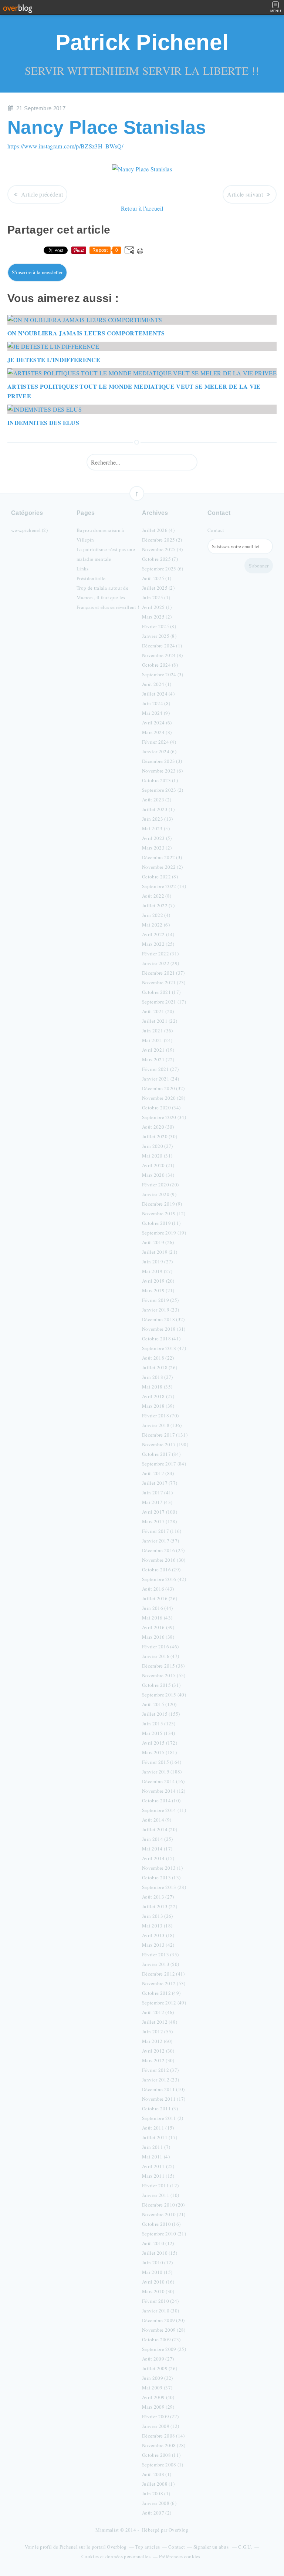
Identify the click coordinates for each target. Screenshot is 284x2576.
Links (83, 569)
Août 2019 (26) (158, 1242)
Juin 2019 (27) (157, 1262)
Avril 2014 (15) (158, 1858)
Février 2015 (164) (162, 1762)
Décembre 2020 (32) (163, 1088)
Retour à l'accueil (142, 208)
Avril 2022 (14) (158, 934)
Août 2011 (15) (158, 2128)
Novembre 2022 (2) (162, 867)
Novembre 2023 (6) (162, 771)
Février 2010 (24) (160, 2301)
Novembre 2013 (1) (162, 1868)
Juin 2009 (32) (157, 2378)
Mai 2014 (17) (157, 1849)
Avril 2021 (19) (158, 1050)
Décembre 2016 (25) (163, 1550)
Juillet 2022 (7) (158, 905)
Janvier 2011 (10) (160, 2195)
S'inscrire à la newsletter (37, 272)
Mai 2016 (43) (157, 1618)
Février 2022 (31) (160, 954)
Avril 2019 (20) (158, 1281)
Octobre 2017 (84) (161, 1454)
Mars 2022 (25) (158, 944)
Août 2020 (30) (158, 1127)
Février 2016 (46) (160, 1647)
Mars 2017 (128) (160, 1521)
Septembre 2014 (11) (164, 1810)
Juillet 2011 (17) (160, 2137)
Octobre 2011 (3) (160, 2108)
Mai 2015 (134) (158, 1733)
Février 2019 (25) (160, 1300)
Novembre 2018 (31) (164, 1329)
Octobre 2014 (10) (161, 1800)
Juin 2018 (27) (157, 1377)
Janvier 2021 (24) (160, 1079)
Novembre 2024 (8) (162, 655)
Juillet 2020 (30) (160, 1136)
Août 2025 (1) (157, 578)
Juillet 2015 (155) (161, 1714)
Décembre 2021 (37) (163, 973)
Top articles (147, 2547)
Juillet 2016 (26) (160, 1598)
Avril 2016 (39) (158, 1627)
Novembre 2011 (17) (164, 2099)
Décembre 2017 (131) (165, 1435)
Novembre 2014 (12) (164, 1791)
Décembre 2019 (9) (162, 1204)
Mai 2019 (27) (157, 1271)
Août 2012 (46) (158, 2012)
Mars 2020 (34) (158, 1175)
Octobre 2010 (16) (161, 2224)
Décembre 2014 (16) (163, 1781)
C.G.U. (245, 2547)
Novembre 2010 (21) (164, 2214)
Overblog (179, 2530)
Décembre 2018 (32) (163, 1319)
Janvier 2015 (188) (162, 1772)
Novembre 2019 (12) (164, 1213)
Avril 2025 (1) (157, 607)
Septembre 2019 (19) (164, 1233)
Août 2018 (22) (158, 1358)
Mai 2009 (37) (157, 2388)
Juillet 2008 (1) (158, 2484)
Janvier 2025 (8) (159, 636)
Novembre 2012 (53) (164, 1983)
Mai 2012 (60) (157, 2041)
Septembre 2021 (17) (164, 1002)
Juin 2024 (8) (156, 703)
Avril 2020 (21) (158, 1165)
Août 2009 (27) (158, 2359)
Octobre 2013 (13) (161, 1877)
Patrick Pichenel (142, 42)
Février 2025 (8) (159, 626)
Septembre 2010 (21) (164, 2234)
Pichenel (69, 2547)
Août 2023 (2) (157, 800)
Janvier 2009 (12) (160, 2426)
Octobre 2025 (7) (160, 559)
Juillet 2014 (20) (160, 1829)
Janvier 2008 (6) (159, 2503)
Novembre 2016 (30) (164, 1560)
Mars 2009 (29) (158, 2407)
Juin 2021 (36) (157, 1031)
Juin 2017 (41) (157, 1493)
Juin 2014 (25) (157, 1839)
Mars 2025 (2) (157, 617)
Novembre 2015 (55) (164, 1675)
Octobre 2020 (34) (161, 1108)
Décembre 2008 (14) (163, 2436)
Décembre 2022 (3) (162, 857)
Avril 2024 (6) (157, 723)
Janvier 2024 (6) (159, 751)
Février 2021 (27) (160, 1069)
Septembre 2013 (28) (164, 1887)
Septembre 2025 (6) (163, 569)
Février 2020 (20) (160, 1185)
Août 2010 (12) (158, 2243)
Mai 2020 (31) (157, 1156)
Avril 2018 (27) (158, 1396)
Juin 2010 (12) (157, 2262)
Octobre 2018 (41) (161, 1339)
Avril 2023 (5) (157, 838)
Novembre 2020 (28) (164, 1098)
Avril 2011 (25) (158, 2166)
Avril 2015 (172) (160, 1743)
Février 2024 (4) (159, 742)
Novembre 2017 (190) (165, 1444)
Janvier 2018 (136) (162, 1425)
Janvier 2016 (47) (160, 1656)
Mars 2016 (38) (158, 1637)
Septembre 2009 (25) (164, 2349)
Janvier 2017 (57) (160, 1541)
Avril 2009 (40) (158, 2397)
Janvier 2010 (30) (160, 2311)
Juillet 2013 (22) (160, 1906)
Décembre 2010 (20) (163, 2205)
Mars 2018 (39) (158, 1406)
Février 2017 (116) (162, 1531)
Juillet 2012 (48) (160, 2022)
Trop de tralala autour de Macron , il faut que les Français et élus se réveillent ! (108, 597)
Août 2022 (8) (157, 896)
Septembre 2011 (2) (163, 2118)
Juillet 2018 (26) (160, 1367)
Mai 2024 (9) (156, 713)
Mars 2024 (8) (157, 732)
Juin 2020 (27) (157, 1146)
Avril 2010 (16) (158, 2282)
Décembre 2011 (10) (163, 2089)
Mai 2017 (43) (157, 1502)
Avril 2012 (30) (158, 2051)
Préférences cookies (180, 2556)
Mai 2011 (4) (156, 2157)
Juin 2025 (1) (156, 597)
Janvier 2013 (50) (160, 1964)
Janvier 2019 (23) (160, 1310)
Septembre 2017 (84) (164, 1464)
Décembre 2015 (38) (163, 1666)
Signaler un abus (212, 2547)
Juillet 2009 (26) (160, 2368)
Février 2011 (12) (160, 2185)
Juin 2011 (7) (156, 2147)
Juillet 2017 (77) (160, 1483)
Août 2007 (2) (157, 2513)
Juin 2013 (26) (157, 1916)
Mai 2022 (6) (156, 925)
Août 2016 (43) (158, 1589)
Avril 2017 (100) (160, 1512)
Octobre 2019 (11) (161, 1223)
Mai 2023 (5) (156, 828)
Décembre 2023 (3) (162, 761)
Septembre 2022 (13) (164, 886)
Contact (216, 530)
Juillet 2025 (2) (158, 588)
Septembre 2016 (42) (164, 1579)
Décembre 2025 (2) (162, 540)
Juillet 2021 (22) (160, 1021)
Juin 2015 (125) (159, 1724)
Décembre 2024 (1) (162, 646)
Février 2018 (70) (160, 1416)
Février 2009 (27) (160, 2416)
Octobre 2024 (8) (160, 665)
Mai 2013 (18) (157, 1926)
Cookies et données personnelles (116, 2556)
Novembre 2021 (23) (164, 982)
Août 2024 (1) (157, 684)
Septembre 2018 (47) (164, 1348)
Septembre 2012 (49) (164, 2003)
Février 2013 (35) (160, 1954)
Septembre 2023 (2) (163, 790)
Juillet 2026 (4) (158, 530)
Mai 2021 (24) (157, 1040)
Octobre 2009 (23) (161, 2339)
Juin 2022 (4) (156, 915)
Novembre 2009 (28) (164, 2330)
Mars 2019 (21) (158, 1290)
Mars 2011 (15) (158, 2176)
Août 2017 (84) (158, 1473)
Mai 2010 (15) (157, 2272)
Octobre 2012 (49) (161, 1993)
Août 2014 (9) (157, 1820)
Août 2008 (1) (157, 2474)
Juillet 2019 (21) (160, 1252)
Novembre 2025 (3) (162, 549)
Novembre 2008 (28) (164, 2445)
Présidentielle (91, 578)
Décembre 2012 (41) (163, 1974)
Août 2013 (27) (158, 1897)
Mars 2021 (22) (158, 1059)
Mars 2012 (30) (158, 2060)
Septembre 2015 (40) (164, 1695)
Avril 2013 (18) (158, 1935)
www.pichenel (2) (29, 530)
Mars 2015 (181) (160, 1752)
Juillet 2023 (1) (158, 809)
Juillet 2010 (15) (160, 2253)
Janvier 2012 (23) (160, 2080)
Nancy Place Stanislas (107, 127)
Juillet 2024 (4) (158, 694)
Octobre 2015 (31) (161, 1685)
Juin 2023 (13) (157, 819)
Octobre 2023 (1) (160, 780)
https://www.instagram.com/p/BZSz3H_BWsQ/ (65, 146)
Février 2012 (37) (160, 2070)
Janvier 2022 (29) (160, 963)
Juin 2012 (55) (157, 2031)
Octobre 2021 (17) (161, 992)
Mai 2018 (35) (157, 1387)
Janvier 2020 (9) (159, 1194)
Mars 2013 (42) (158, 1945)
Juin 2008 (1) (156, 2493)
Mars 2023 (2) (157, 848)
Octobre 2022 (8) (160, 877)
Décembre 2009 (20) (163, 2320)
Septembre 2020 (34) (164, 1117)
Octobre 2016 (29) (161, 1570)
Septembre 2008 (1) (163, 2465)
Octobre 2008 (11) (161, 2455)
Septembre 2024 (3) (163, 674)
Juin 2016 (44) (157, 1608)
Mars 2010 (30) (158, 2291)
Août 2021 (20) (158, 1011)
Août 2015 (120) (159, 1704)
